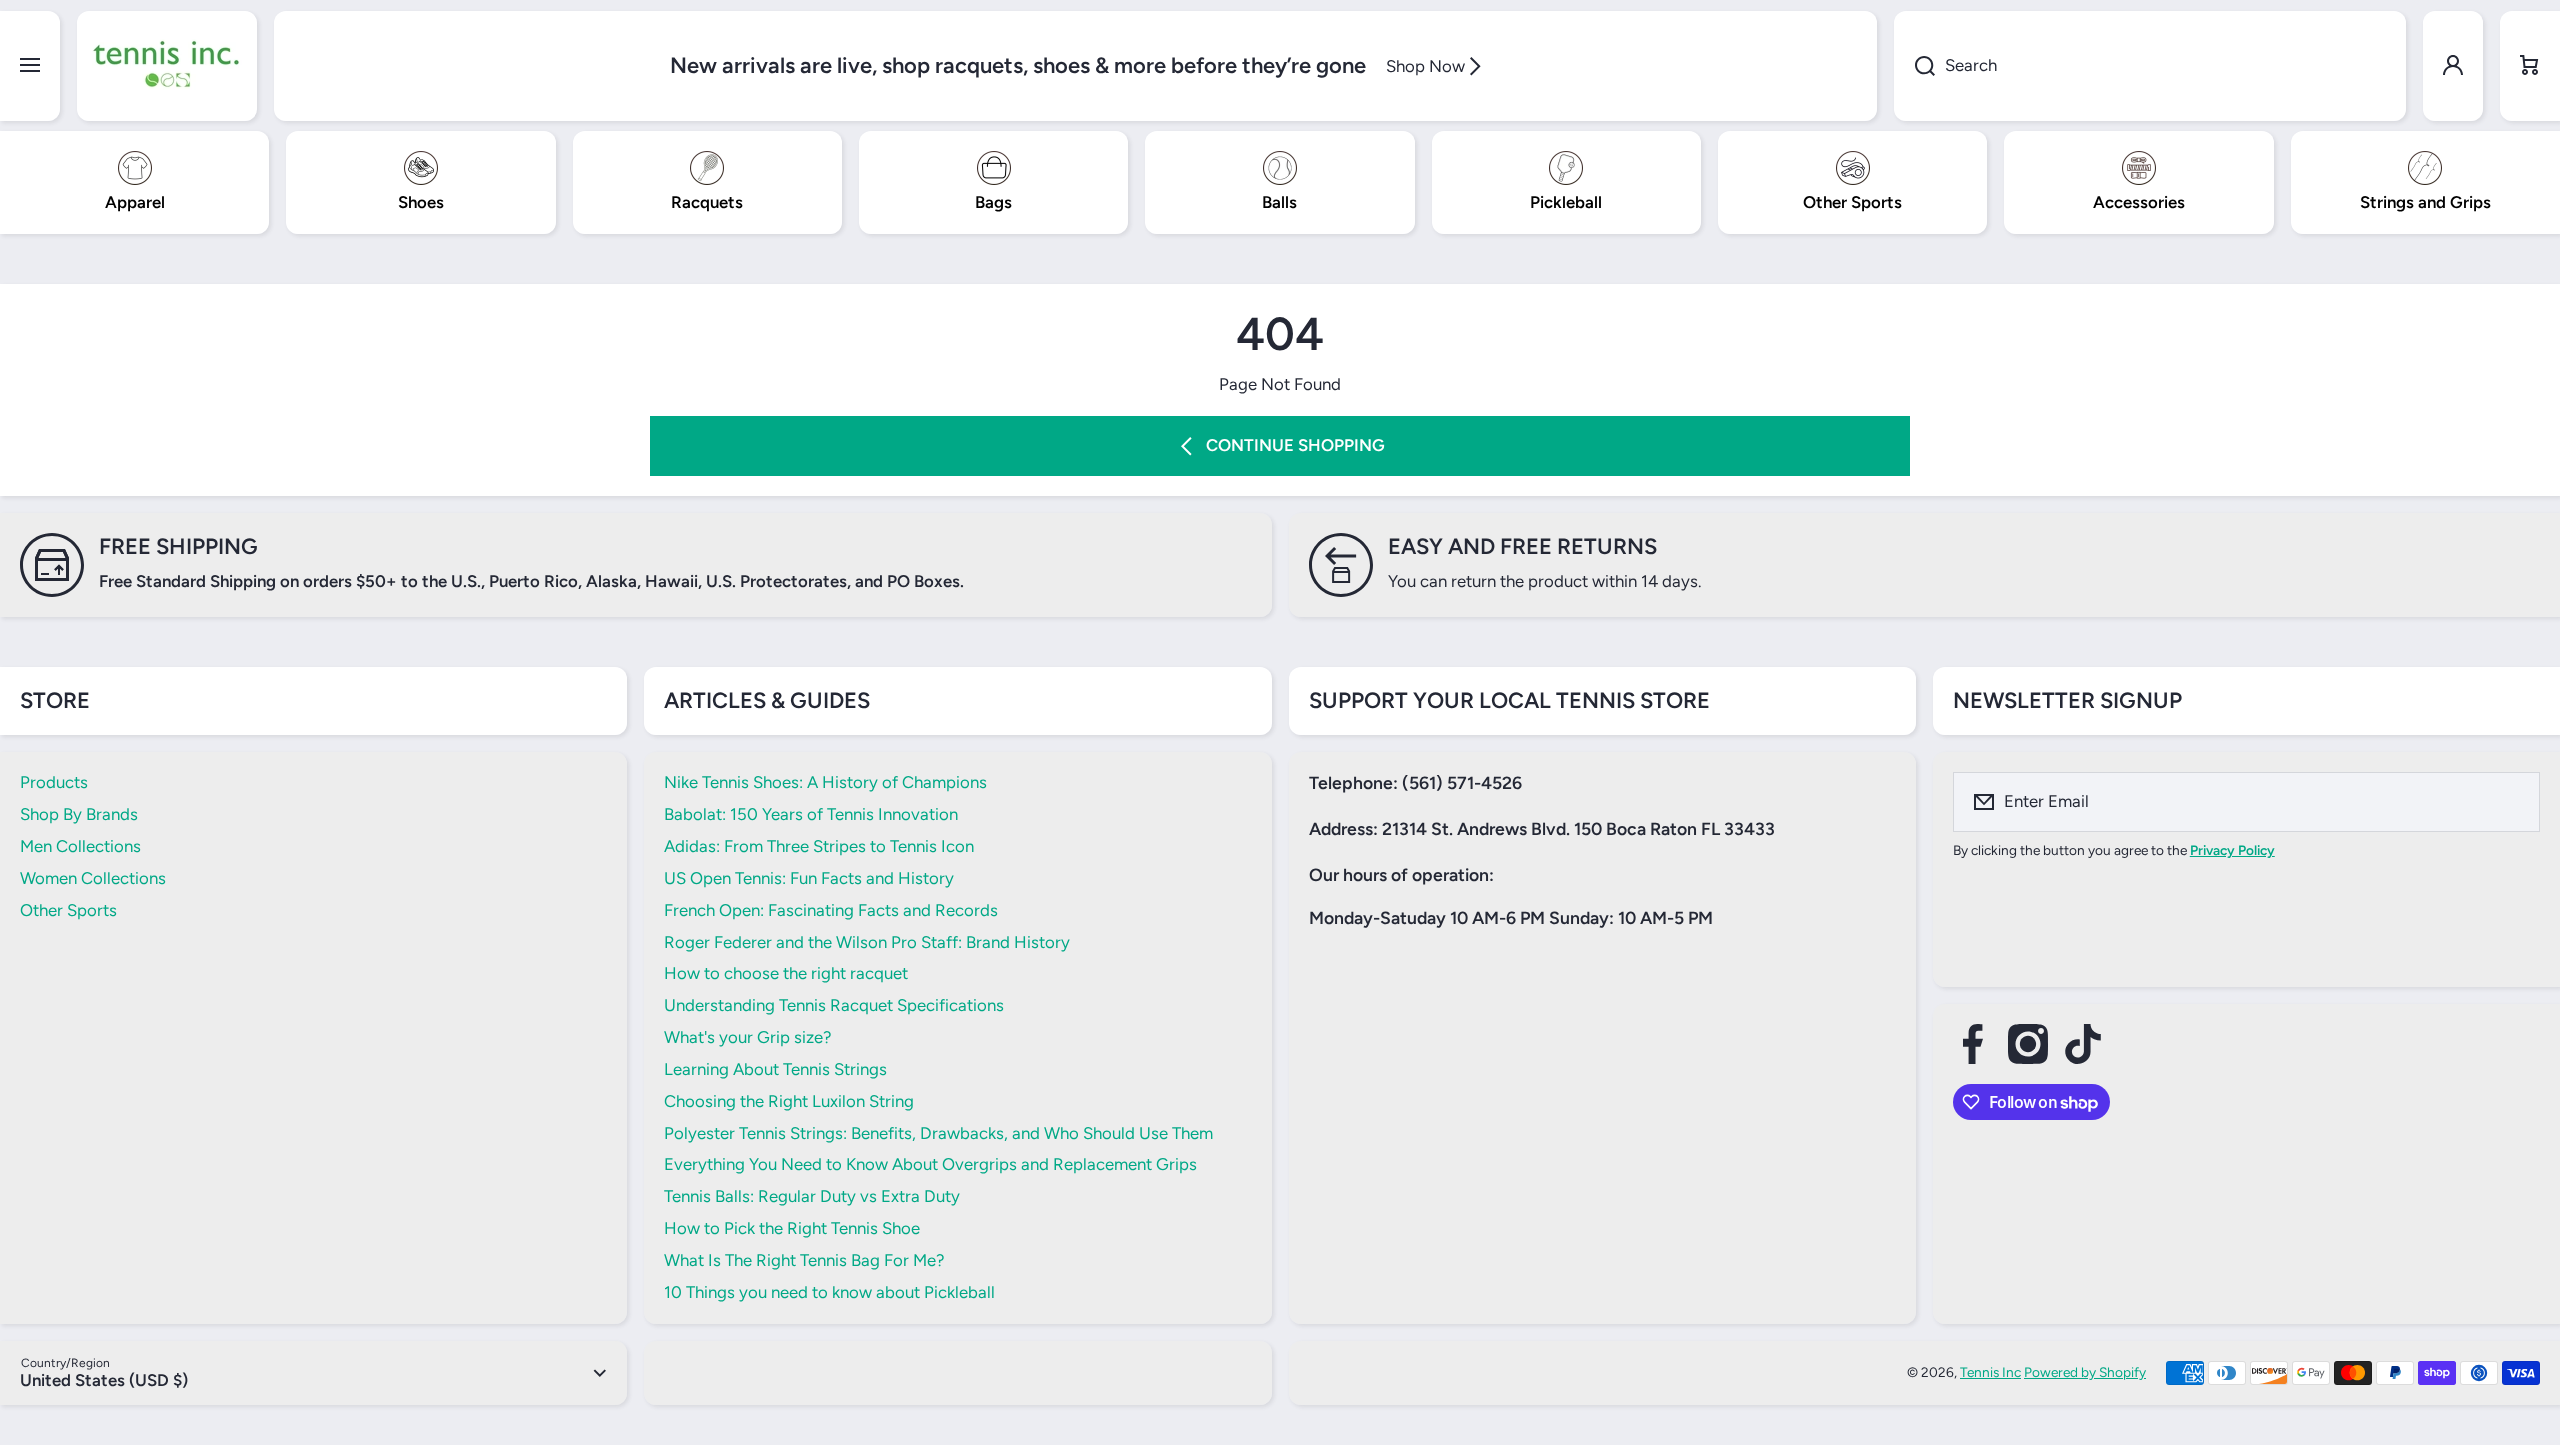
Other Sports (68, 910)
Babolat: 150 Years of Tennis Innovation (811, 814)
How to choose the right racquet (786, 973)
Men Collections (80, 846)
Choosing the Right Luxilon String (789, 1101)
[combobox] (2150, 66)
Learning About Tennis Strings (775, 1069)
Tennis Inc (1990, 1372)
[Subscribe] (2512, 802)
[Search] (1914, 66)
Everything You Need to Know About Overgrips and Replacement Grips (930, 1164)
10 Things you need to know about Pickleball (829, 1292)
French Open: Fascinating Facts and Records (831, 910)
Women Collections (93, 878)
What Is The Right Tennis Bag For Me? (804, 1260)
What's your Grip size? (747, 1037)
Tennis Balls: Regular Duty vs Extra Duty (812, 1196)
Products (54, 782)
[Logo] (167, 66)
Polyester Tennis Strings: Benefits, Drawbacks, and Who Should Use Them (938, 1133)
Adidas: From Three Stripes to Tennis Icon (819, 846)
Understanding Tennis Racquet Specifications (834, 1005)
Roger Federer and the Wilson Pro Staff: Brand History (867, 942)
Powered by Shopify (2085, 1372)
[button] (2530, 66)
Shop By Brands (79, 814)
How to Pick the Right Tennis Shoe (792, 1228)
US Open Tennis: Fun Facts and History (809, 878)
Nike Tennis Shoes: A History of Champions (825, 782)
